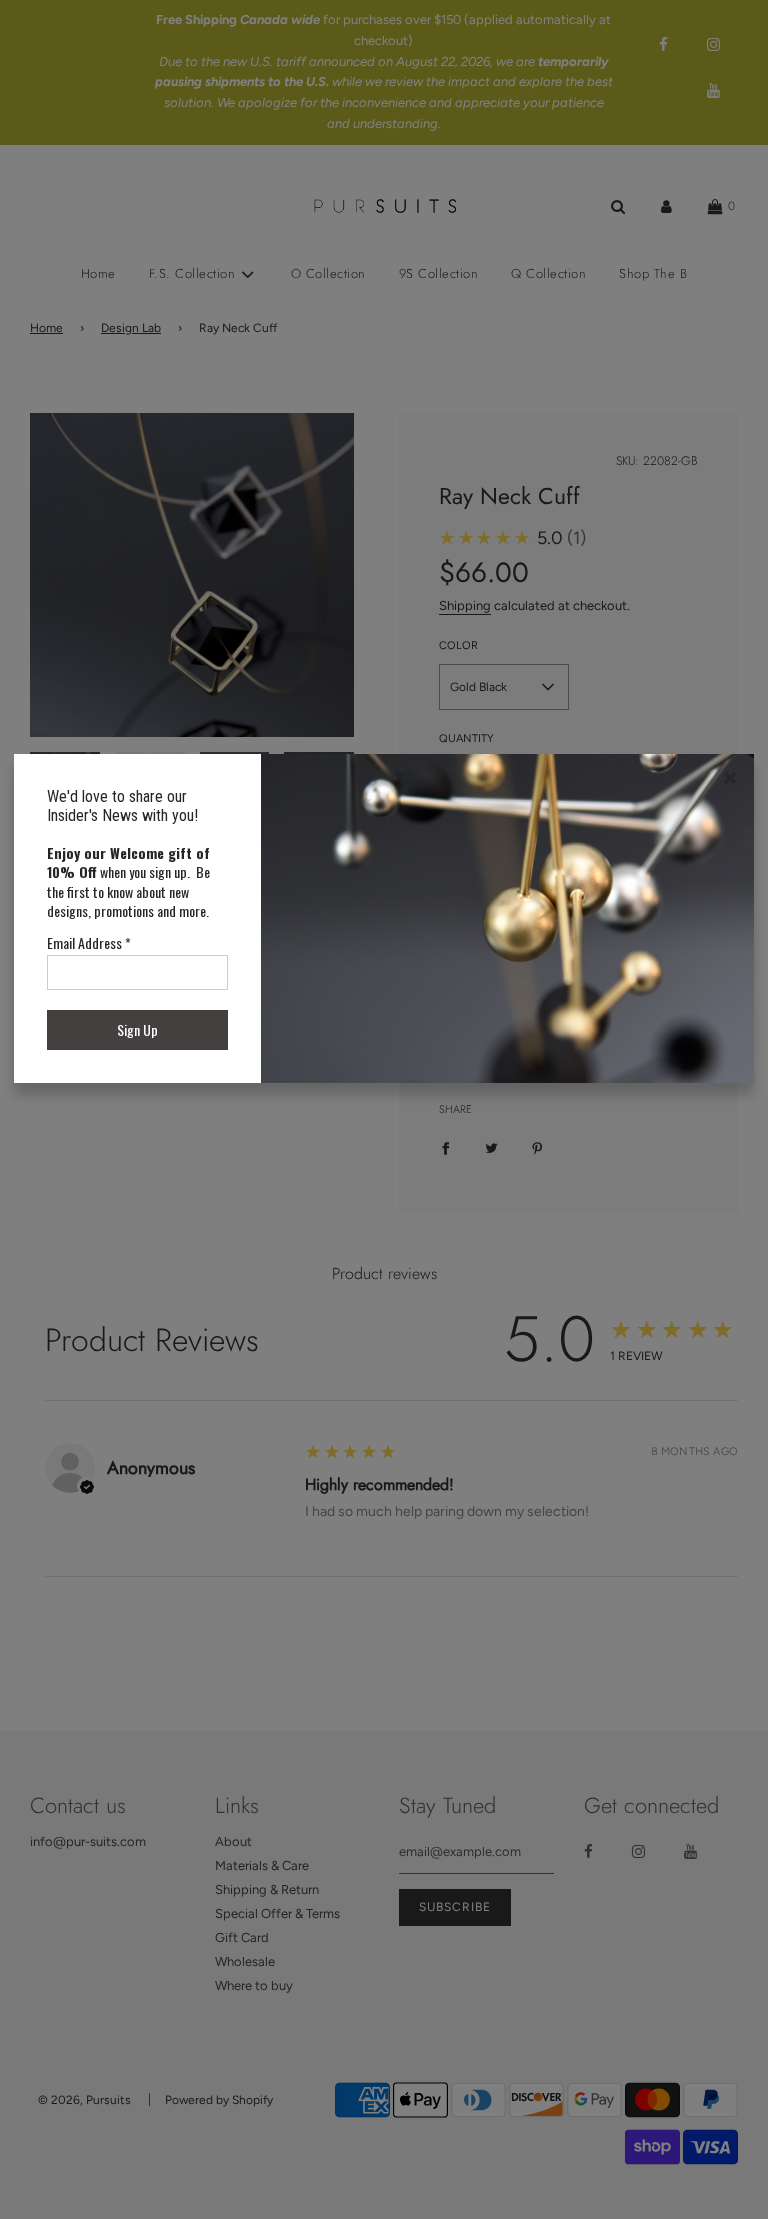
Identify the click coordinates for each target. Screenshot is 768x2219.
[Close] (730, 778)
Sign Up (137, 1029)
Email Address (89, 942)
